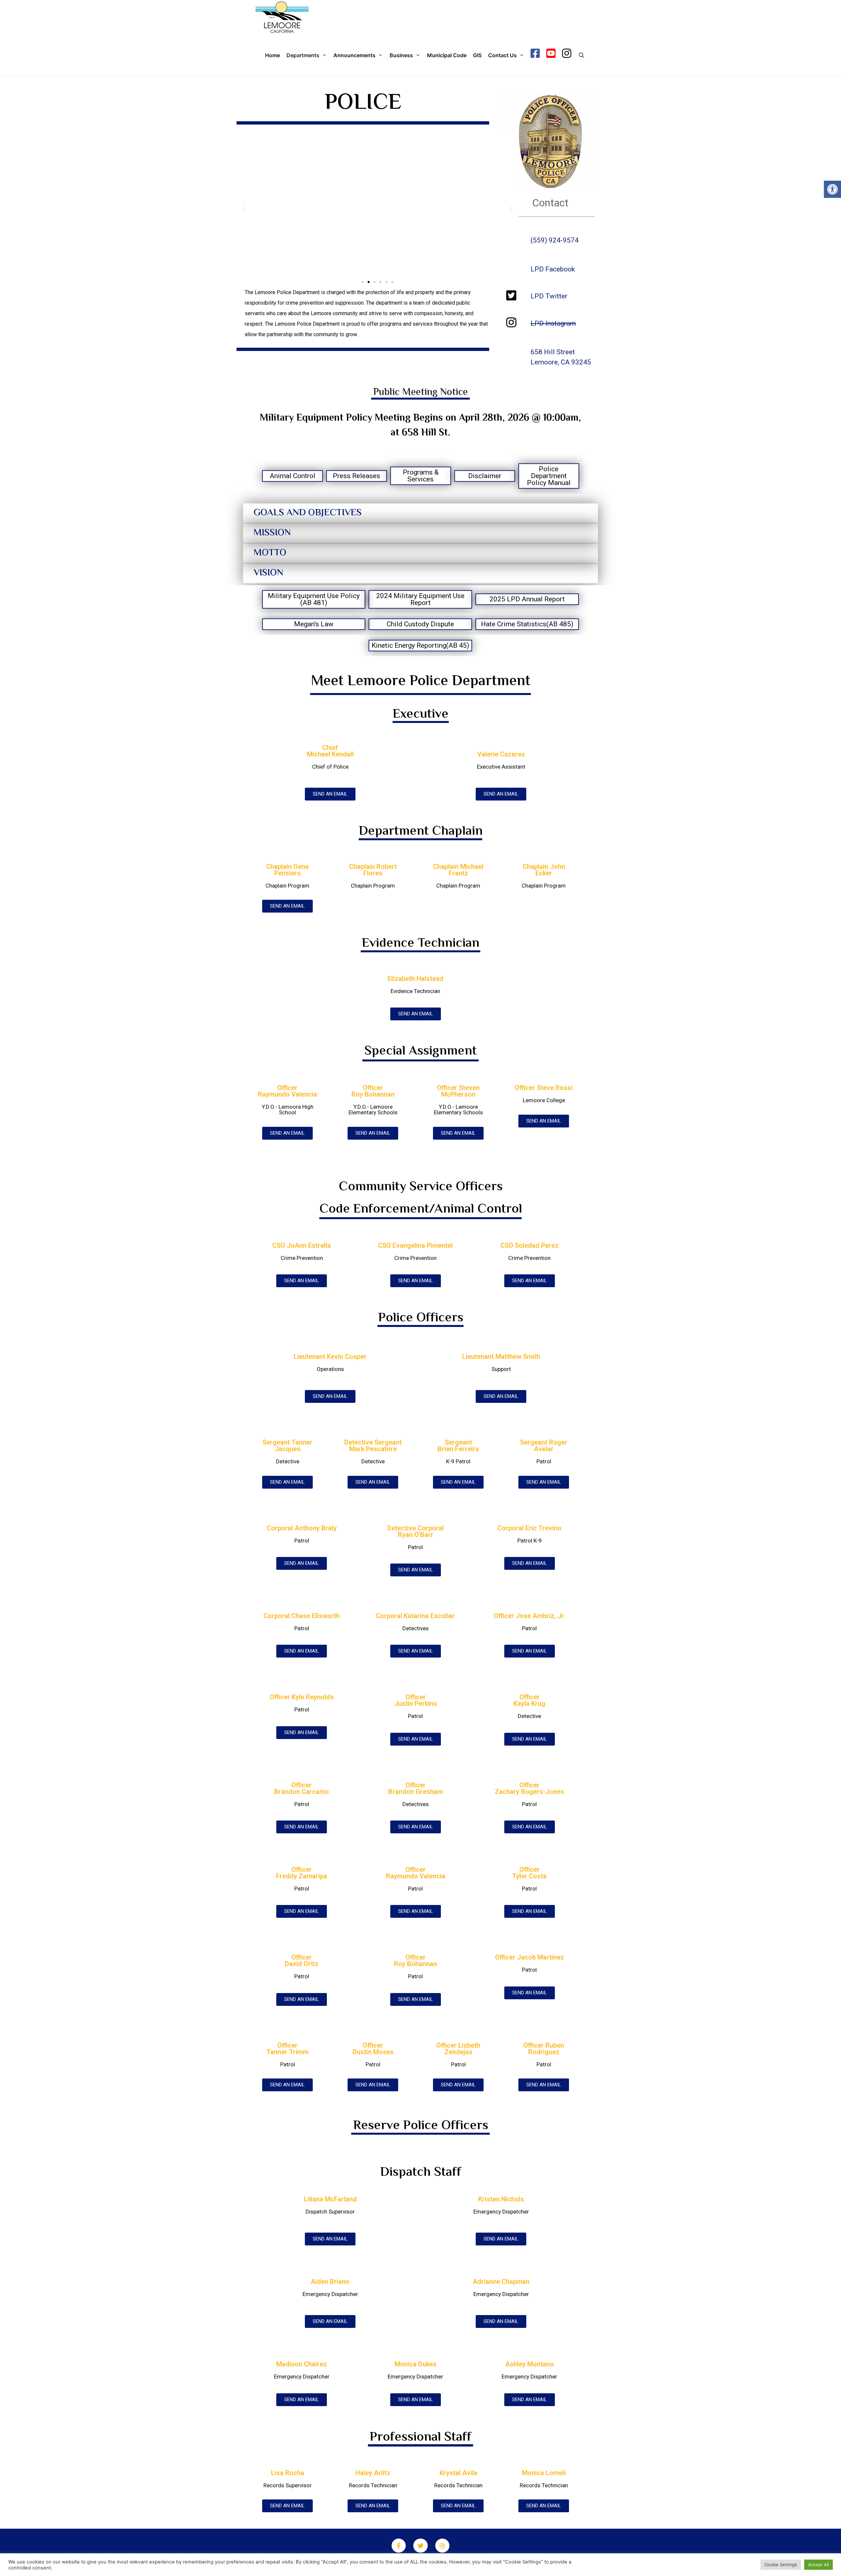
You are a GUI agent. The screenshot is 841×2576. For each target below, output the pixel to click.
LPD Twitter (549, 296)
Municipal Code (447, 55)
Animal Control (293, 476)
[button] (832, 189)
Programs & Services (421, 476)
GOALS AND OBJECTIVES (308, 513)
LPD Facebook (553, 269)
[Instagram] (442, 2546)
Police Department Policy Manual (549, 476)
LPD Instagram (553, 323)
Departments (303, 55)
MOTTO (270, 553)
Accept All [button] (818, 2564)
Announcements (354, 55)
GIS (477, 55)
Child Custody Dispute (420, 624)
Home (273, 55)
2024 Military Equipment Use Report (420, 599)
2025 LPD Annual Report (527, 599)
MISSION (272, 533)
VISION (268, 573)
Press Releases (356, 476)
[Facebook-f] (399, 2546)
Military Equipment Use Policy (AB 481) (314, 599)
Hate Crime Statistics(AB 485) (527, 624)
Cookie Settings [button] (781, 2564)
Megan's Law (314, 624)
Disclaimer (485, 476)
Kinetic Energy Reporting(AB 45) (420, 645)
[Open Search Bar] (581, 55)
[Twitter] (420, 2546)
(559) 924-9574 (555, 240)
